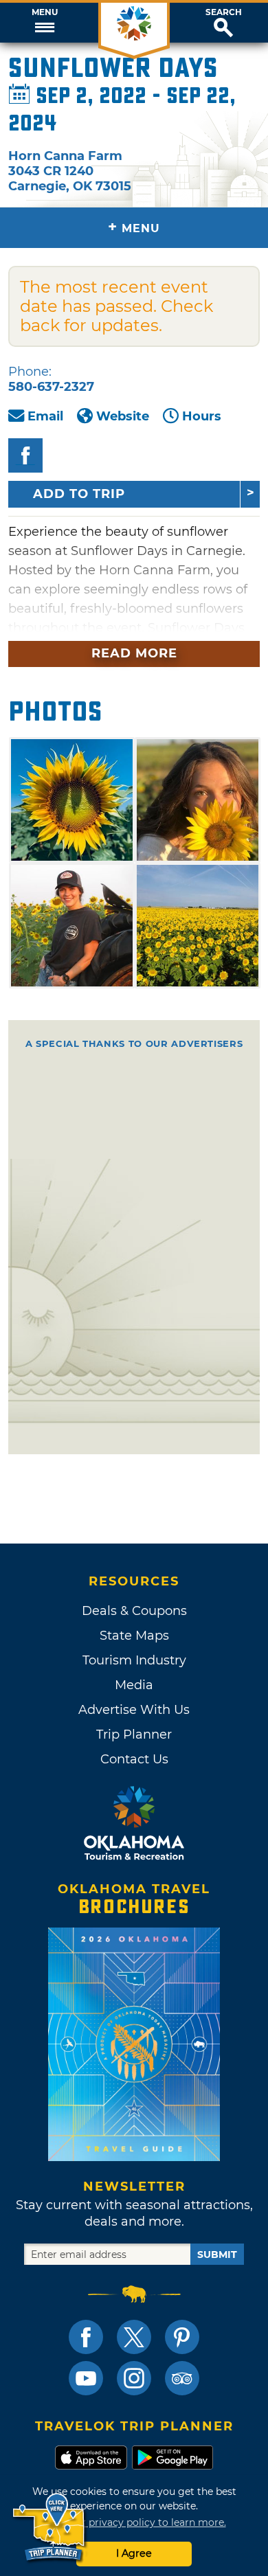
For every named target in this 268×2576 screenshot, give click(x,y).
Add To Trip (79, 494)
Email (45, 416)
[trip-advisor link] (182, 2378)
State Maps (134, 1636)
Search (224, 12)
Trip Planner (134, 1735)
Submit (217, 2255)
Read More (134, 653)
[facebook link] (86, 2337)
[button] (45, 23)
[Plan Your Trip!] (50, 2528)
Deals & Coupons (134, 1611)
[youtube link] (86, 2378)
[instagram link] (134, 2378)
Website (123, 416)
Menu (45, 12)
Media (134, 1685)
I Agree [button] (134, 2553)
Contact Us (134, 1759)
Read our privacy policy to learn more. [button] (134, 2522)
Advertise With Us (134, 1710)
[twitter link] (134, 2337)
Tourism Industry (134, 1660)
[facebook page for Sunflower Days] (25, 455)
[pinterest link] (182, 2337)
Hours (202, 416)
